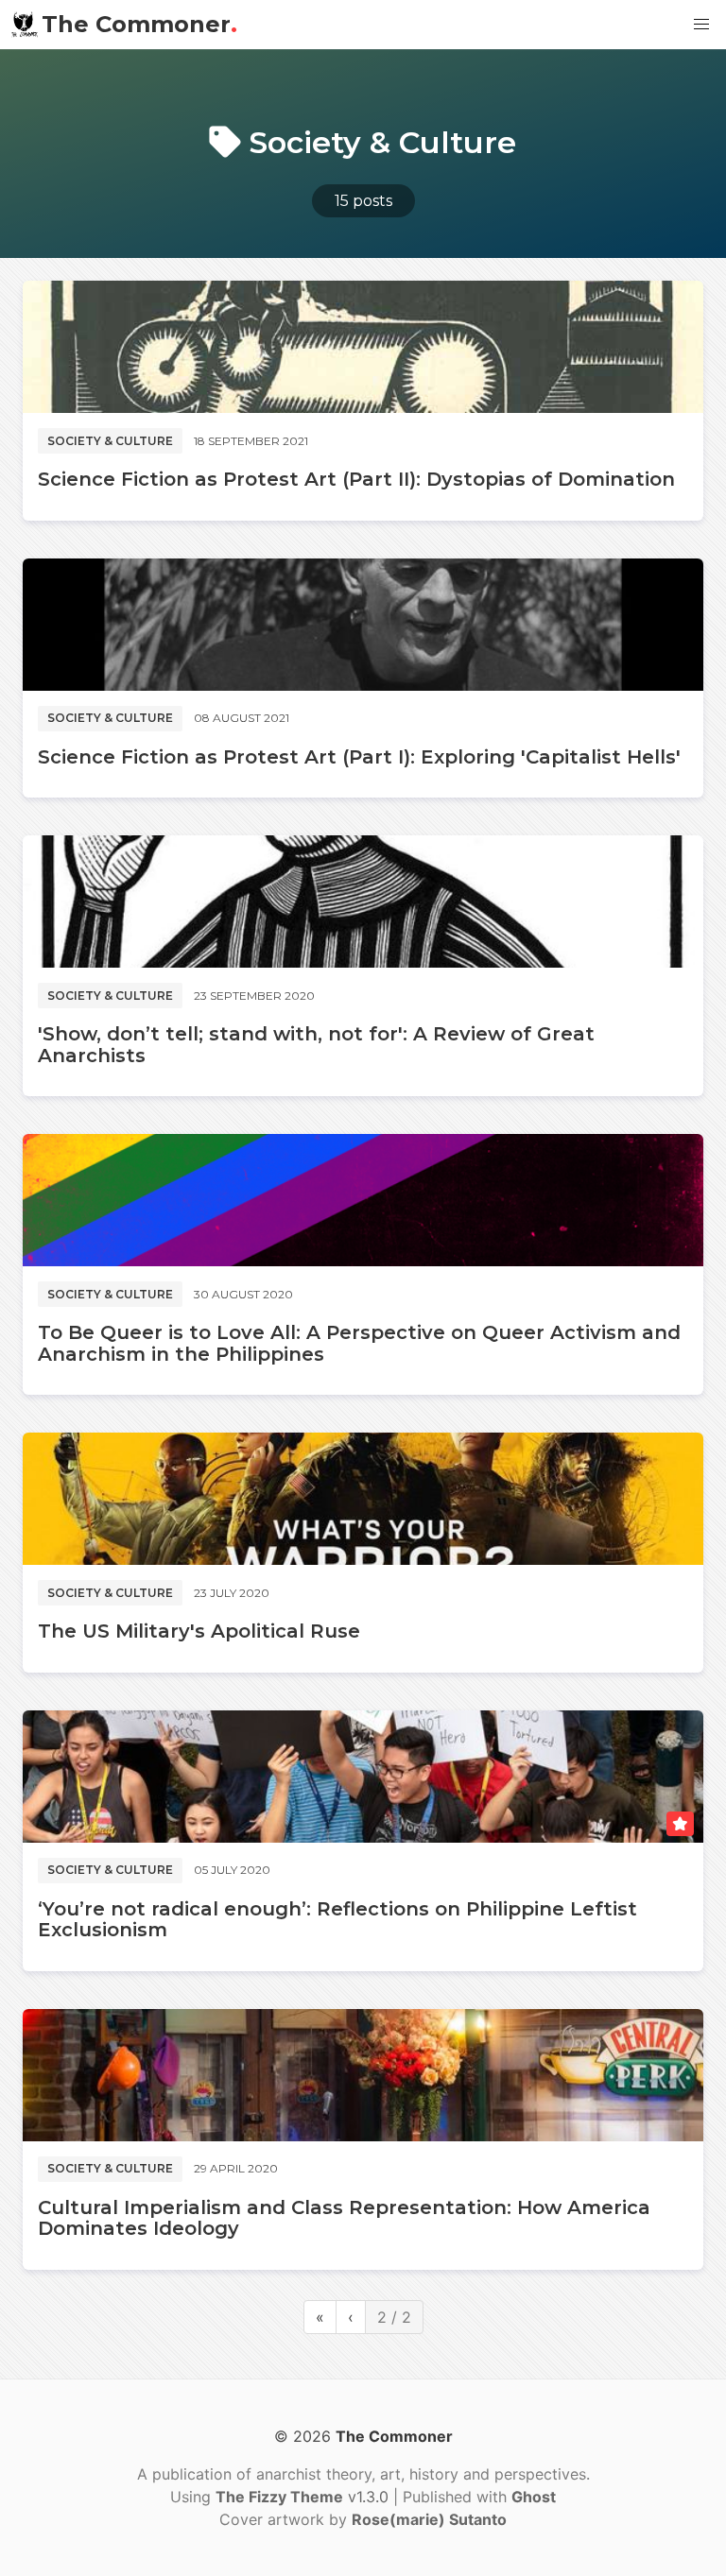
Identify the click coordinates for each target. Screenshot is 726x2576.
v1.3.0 (304, 2497)
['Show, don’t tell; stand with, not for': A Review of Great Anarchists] (363, 902)
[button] (701, 25)
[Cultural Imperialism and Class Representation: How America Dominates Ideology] (363, 2075)
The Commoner (139, 24)
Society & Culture (110, 441)
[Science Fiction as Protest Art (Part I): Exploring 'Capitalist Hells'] (363, 625)
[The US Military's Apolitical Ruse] (363, 1499)
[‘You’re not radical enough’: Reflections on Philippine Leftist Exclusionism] (363, 1777)
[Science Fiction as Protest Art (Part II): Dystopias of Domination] (363, 347)
